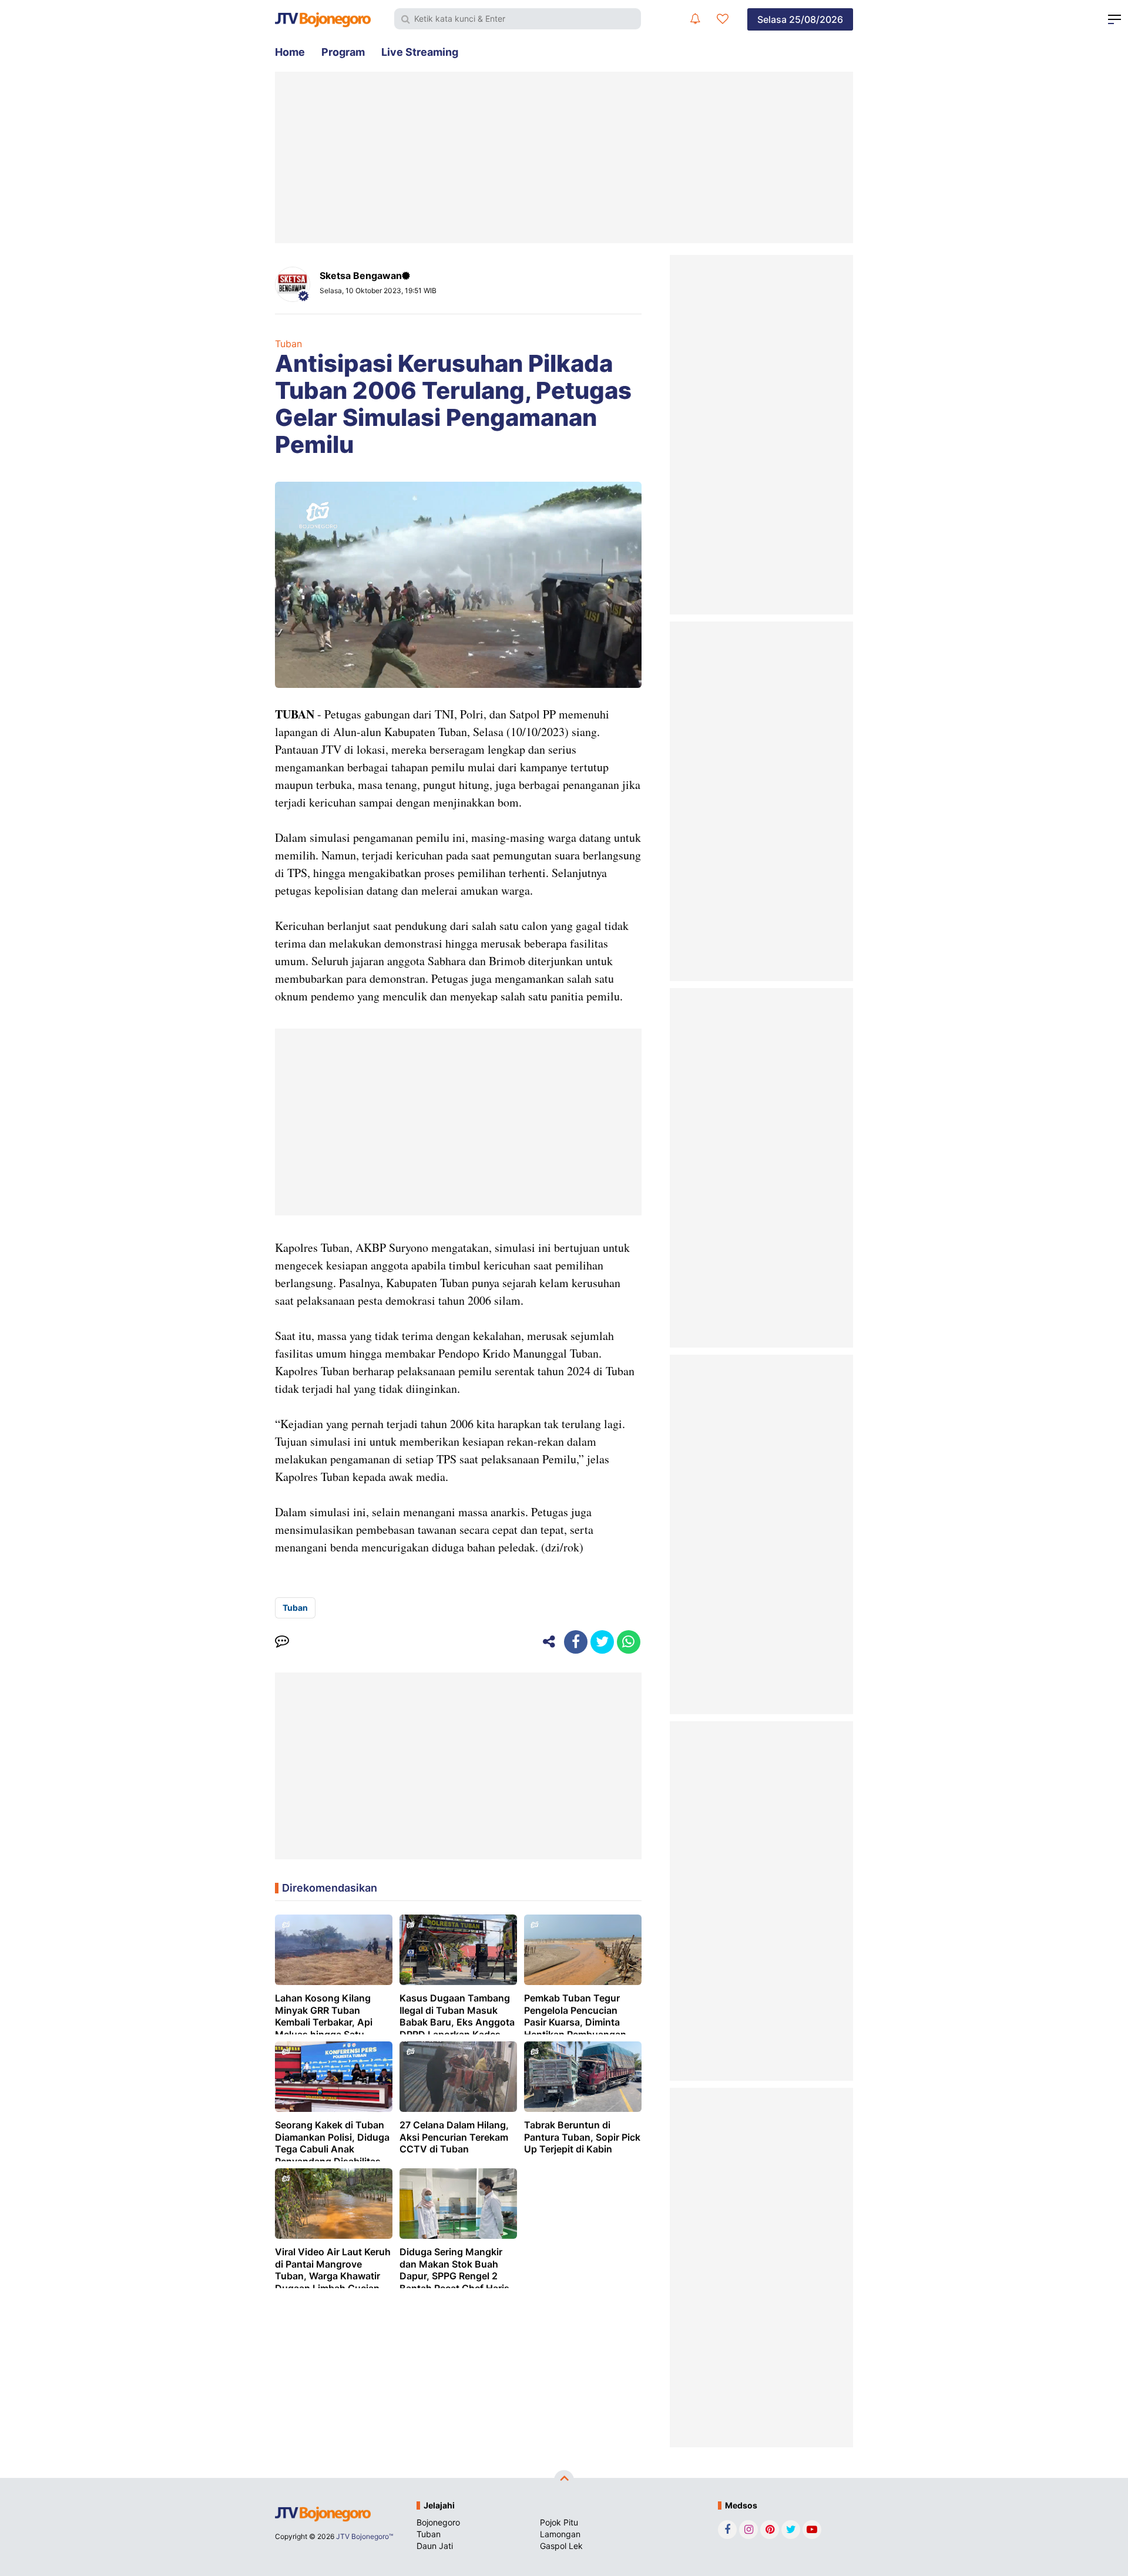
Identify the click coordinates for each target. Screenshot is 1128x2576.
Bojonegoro (438, 2522)
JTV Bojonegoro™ (365, 2536)
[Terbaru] (695, 19)
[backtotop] (564, 2480)
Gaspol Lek (561, 2546)
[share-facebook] (576, 1642)
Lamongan (560, 2534)
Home (290, 52)
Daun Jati (435, 2546)
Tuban (288, 344)
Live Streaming (420, 52)
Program (343, 52)
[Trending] (723, 19)
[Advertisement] (564, 157)
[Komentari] (282, 1642)
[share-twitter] (602, 1642)
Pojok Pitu (559, 2522)
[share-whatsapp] (629, 1642)
